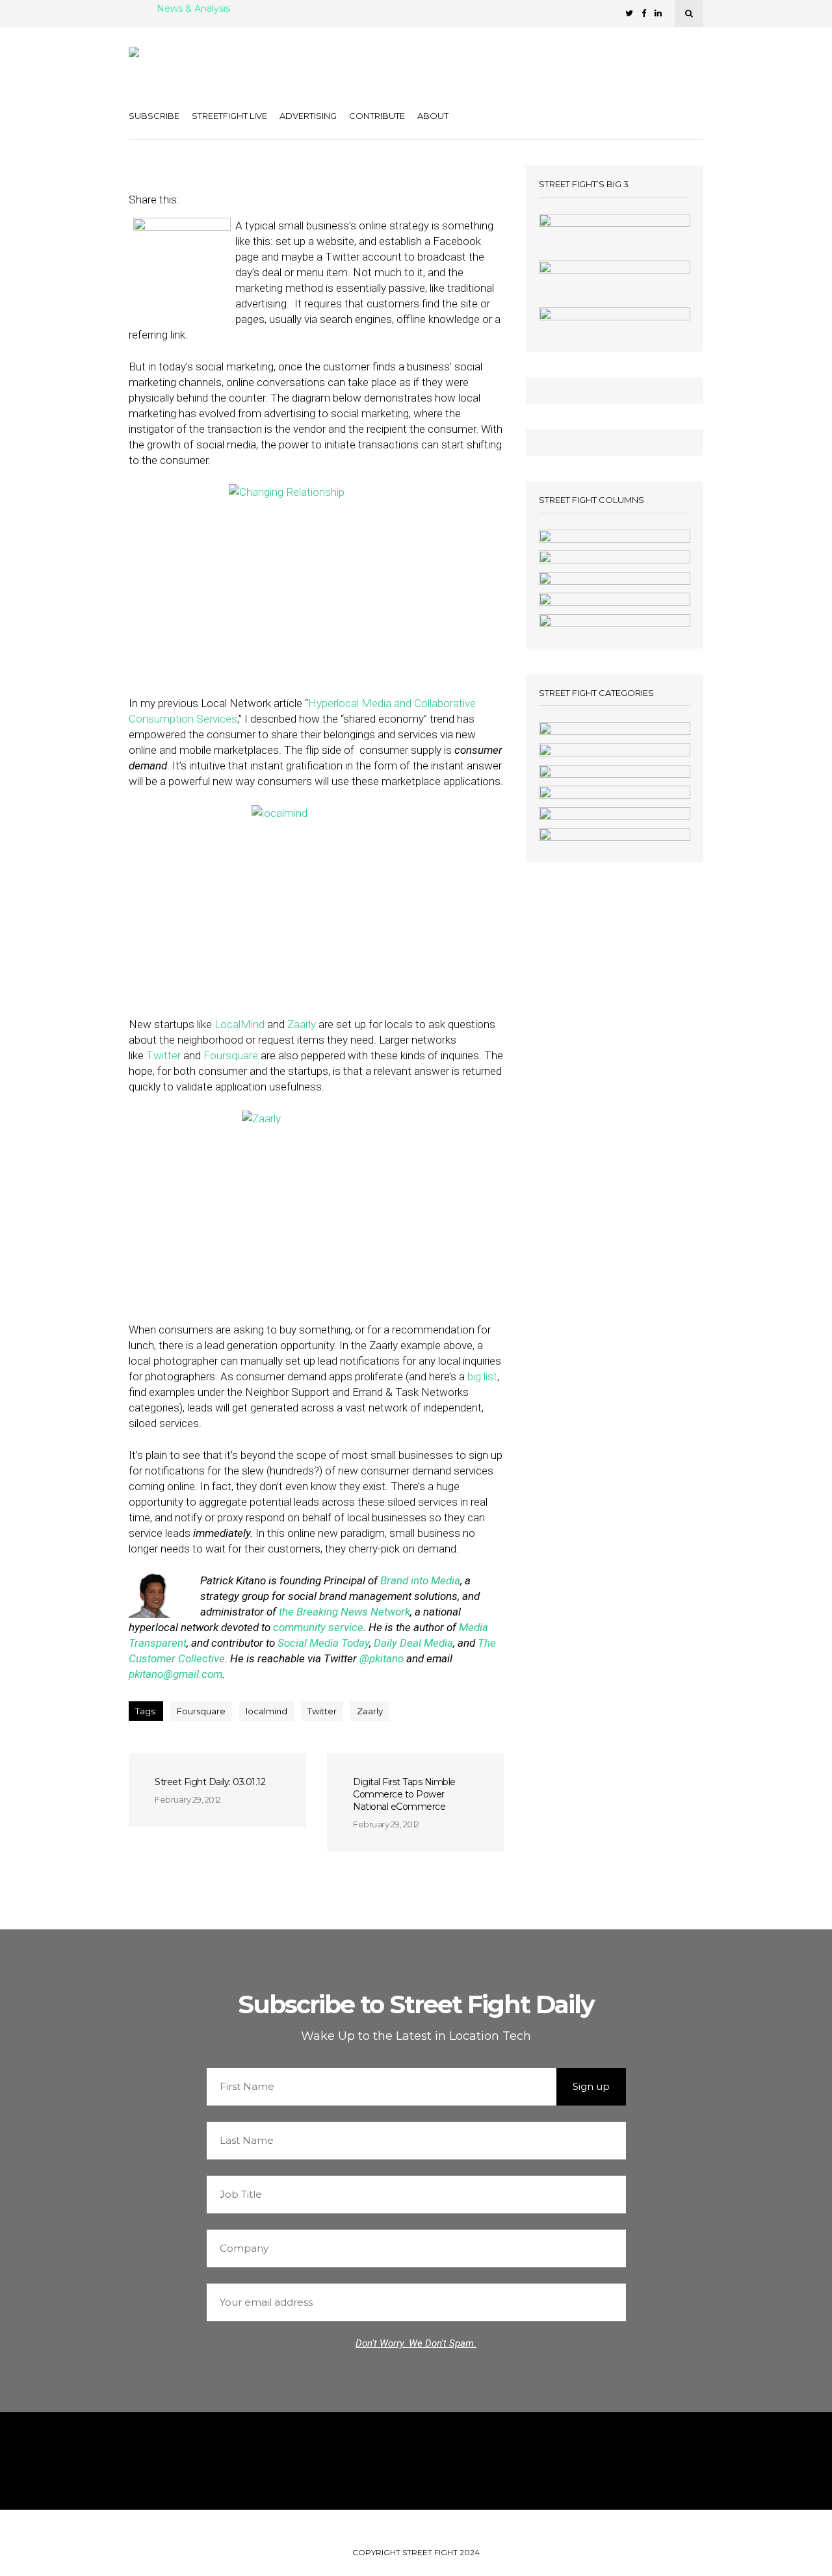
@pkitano (382, 1658)
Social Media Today (322, 1643)
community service (318, 1627)
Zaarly (302, 1024)
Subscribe (154, 116)
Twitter (163, 1055)
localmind (266, 1711)
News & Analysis (193, 9)
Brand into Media (420, 1580)
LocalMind (240, 1024)
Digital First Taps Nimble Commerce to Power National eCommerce (404, 1794)
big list (482, 1376)
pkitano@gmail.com (175, 1674)
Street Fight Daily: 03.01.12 (210, 1782)
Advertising (308, 116)
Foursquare (231, 1055)
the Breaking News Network (344, 1612)
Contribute (377, 116)
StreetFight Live (229, 116)
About (433, 116)
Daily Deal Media (412, 1643)
